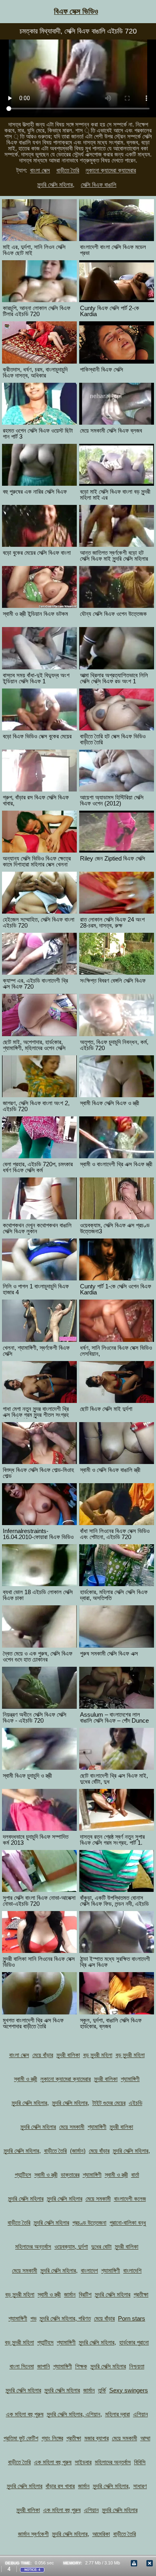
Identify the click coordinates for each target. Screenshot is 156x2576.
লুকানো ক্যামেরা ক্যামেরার (111, 170)
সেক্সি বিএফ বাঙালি (99, 185)
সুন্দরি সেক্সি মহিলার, (56, 185)
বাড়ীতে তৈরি (68, 170)
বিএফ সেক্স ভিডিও (76, 11)
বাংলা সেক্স (40, 170)
